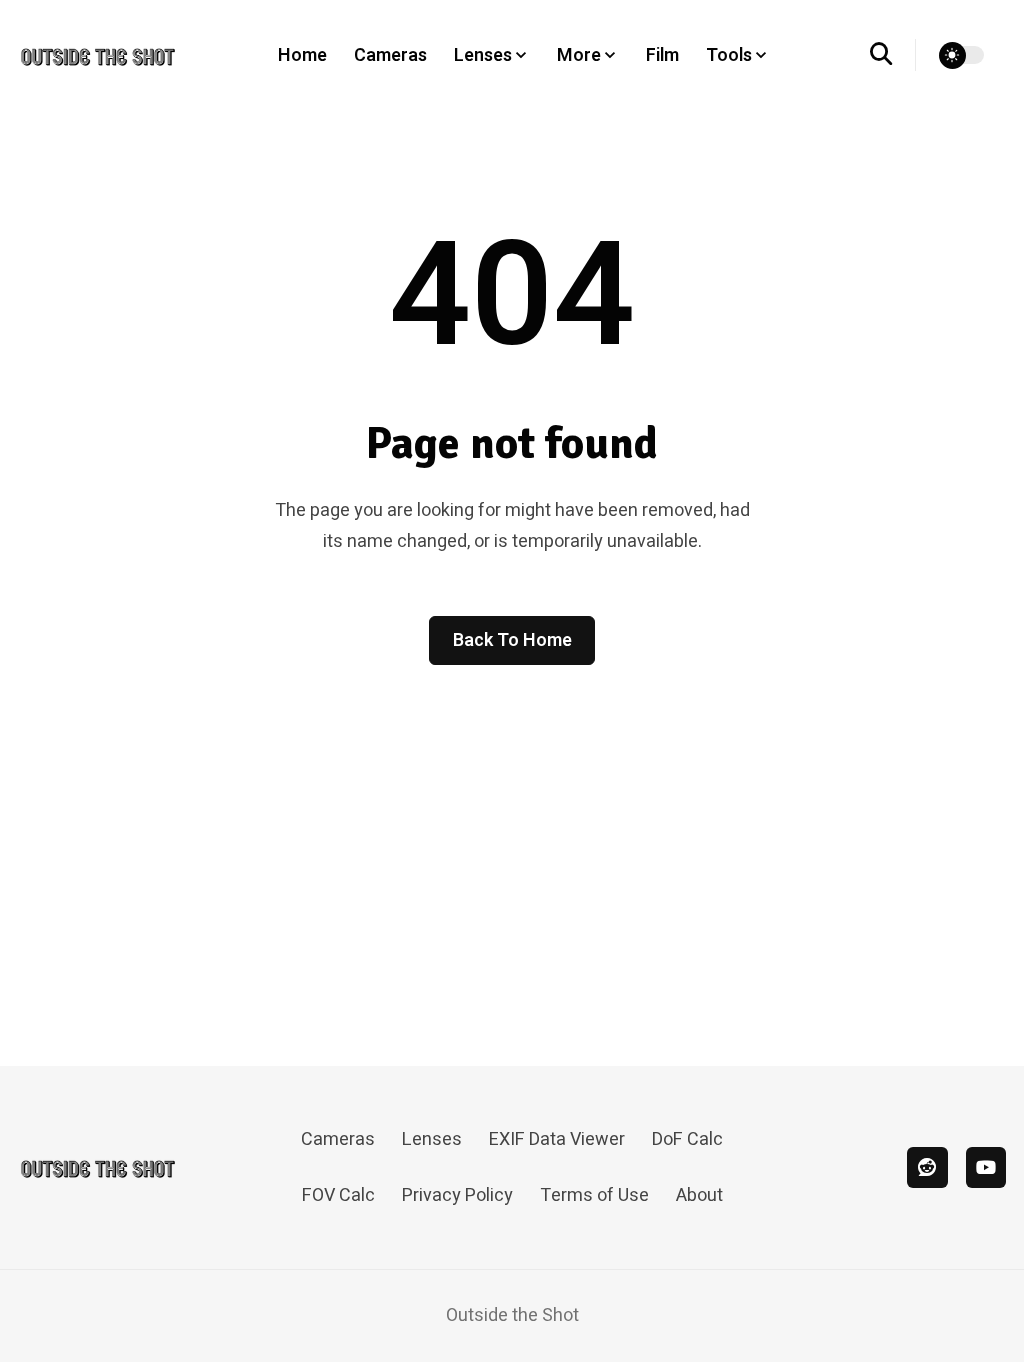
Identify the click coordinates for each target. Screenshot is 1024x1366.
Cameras (390, 55)
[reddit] (927, 1167)
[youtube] (986, 1167)
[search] (893, 55)
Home (302, 55)
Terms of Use (594, 1195)
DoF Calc (687, 1139)
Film (662, 55)
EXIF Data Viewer (557, 1139)
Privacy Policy (457, 1195)
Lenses (432, 1139)
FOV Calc (338, 1195)
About (699, 1195)
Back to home (512, 640)
